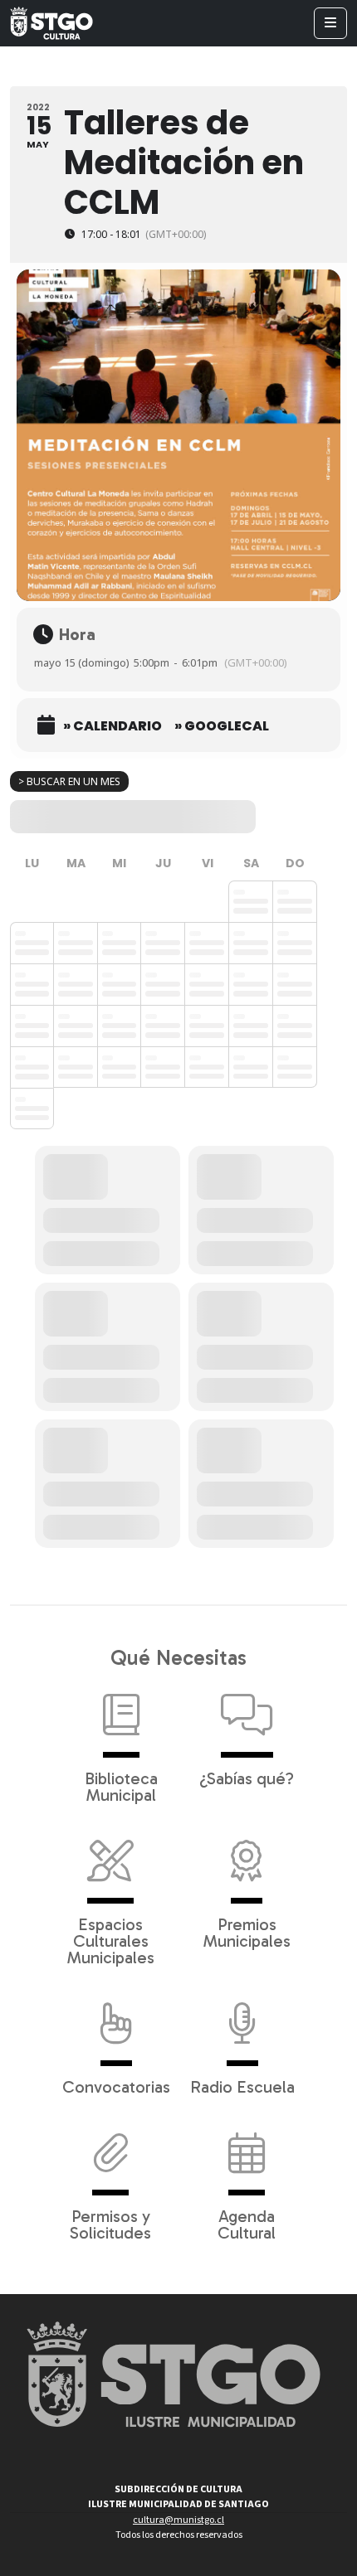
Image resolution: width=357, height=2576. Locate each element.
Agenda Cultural (247, 2224)
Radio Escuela (242, 2086)
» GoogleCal (222, 726)
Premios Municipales (247, 1932)
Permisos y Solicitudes (110, 2224)
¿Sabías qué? (247, 1778)
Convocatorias (116, 2086)
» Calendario (112, 726)
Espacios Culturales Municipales (111, 1940)
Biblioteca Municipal (121, 1786)
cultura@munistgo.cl (178, 2520)
